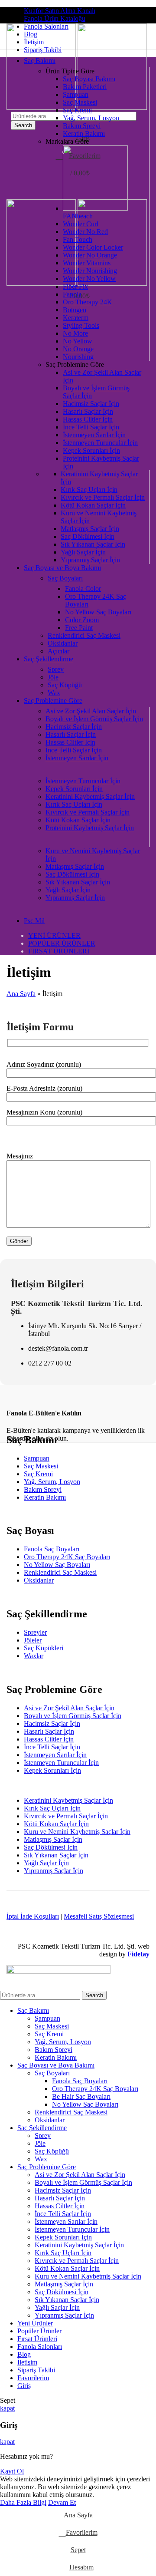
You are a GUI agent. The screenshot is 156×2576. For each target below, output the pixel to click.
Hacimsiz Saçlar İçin (91, 404)
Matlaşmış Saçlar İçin (90, 529)
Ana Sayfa (21, 994)
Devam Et (62, 2502)
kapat (7, 2408)
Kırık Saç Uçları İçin (89, 490)
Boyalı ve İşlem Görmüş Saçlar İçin (94, 719)
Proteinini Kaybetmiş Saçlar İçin (90, 828)
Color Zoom (82, 620)
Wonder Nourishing (90, 271)
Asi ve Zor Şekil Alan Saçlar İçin (91, 711)
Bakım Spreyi (82, 126)
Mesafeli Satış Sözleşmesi (99, 1916)
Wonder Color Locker (93, 247)
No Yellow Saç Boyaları (98, 612)
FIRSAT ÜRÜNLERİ (59, 951)
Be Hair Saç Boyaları (81, 2096)
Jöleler (33, 1640)
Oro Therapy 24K (88, 302)
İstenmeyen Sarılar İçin (94, 435)
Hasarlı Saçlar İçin (88, 411)
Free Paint (79, 628)
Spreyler (35, 1632)
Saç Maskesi (80, 102)
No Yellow (78, 341)
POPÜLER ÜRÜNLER (62, 943)
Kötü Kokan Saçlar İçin (93, 505)
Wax (54, 693)
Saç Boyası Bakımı (89, 79)
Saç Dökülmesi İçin (88, 536)
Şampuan (76, 94)
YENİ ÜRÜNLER (54, 935)
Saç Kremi (77, 110)
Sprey (56, 669)
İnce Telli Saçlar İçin (91, 427)
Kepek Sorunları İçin (91, 450)
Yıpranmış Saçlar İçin (90, 560)
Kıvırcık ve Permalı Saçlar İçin (103, 497)
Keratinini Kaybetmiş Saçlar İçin (90, 797)
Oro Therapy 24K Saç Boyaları (67, 1557)
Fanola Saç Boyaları (52, 1549)
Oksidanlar (63, 643)
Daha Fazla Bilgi (23, 2502)
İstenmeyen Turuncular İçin (100, 443)
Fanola (72, 294)
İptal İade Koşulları (33, 1916)
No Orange (78, 349)
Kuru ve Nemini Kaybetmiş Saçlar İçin (77, 1832)
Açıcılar (58, 651)
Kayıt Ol (12, 2471)
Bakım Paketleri (85, 87)
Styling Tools (81, 325)
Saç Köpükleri (44, 1648)
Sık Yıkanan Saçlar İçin (93, 544)
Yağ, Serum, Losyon (91, 118)
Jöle (53, 677)
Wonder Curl (81, 224)
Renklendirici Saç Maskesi (84, 635)
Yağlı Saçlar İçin (83, 552)
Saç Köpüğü (65, 685)
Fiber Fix (75, 286)
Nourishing (78, 357)
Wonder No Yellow (89, 279)
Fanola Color (83, 589)
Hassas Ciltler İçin (88, 419)
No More (75, 333)
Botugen (75, 310)
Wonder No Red (85, 232)
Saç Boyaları (65, 578)
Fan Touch (78, 239)
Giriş (24, 2386)
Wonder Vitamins (87, 263)
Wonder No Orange (90, 255)
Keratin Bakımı (84, 134)
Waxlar (34, 1656)
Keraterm (76, 318)
